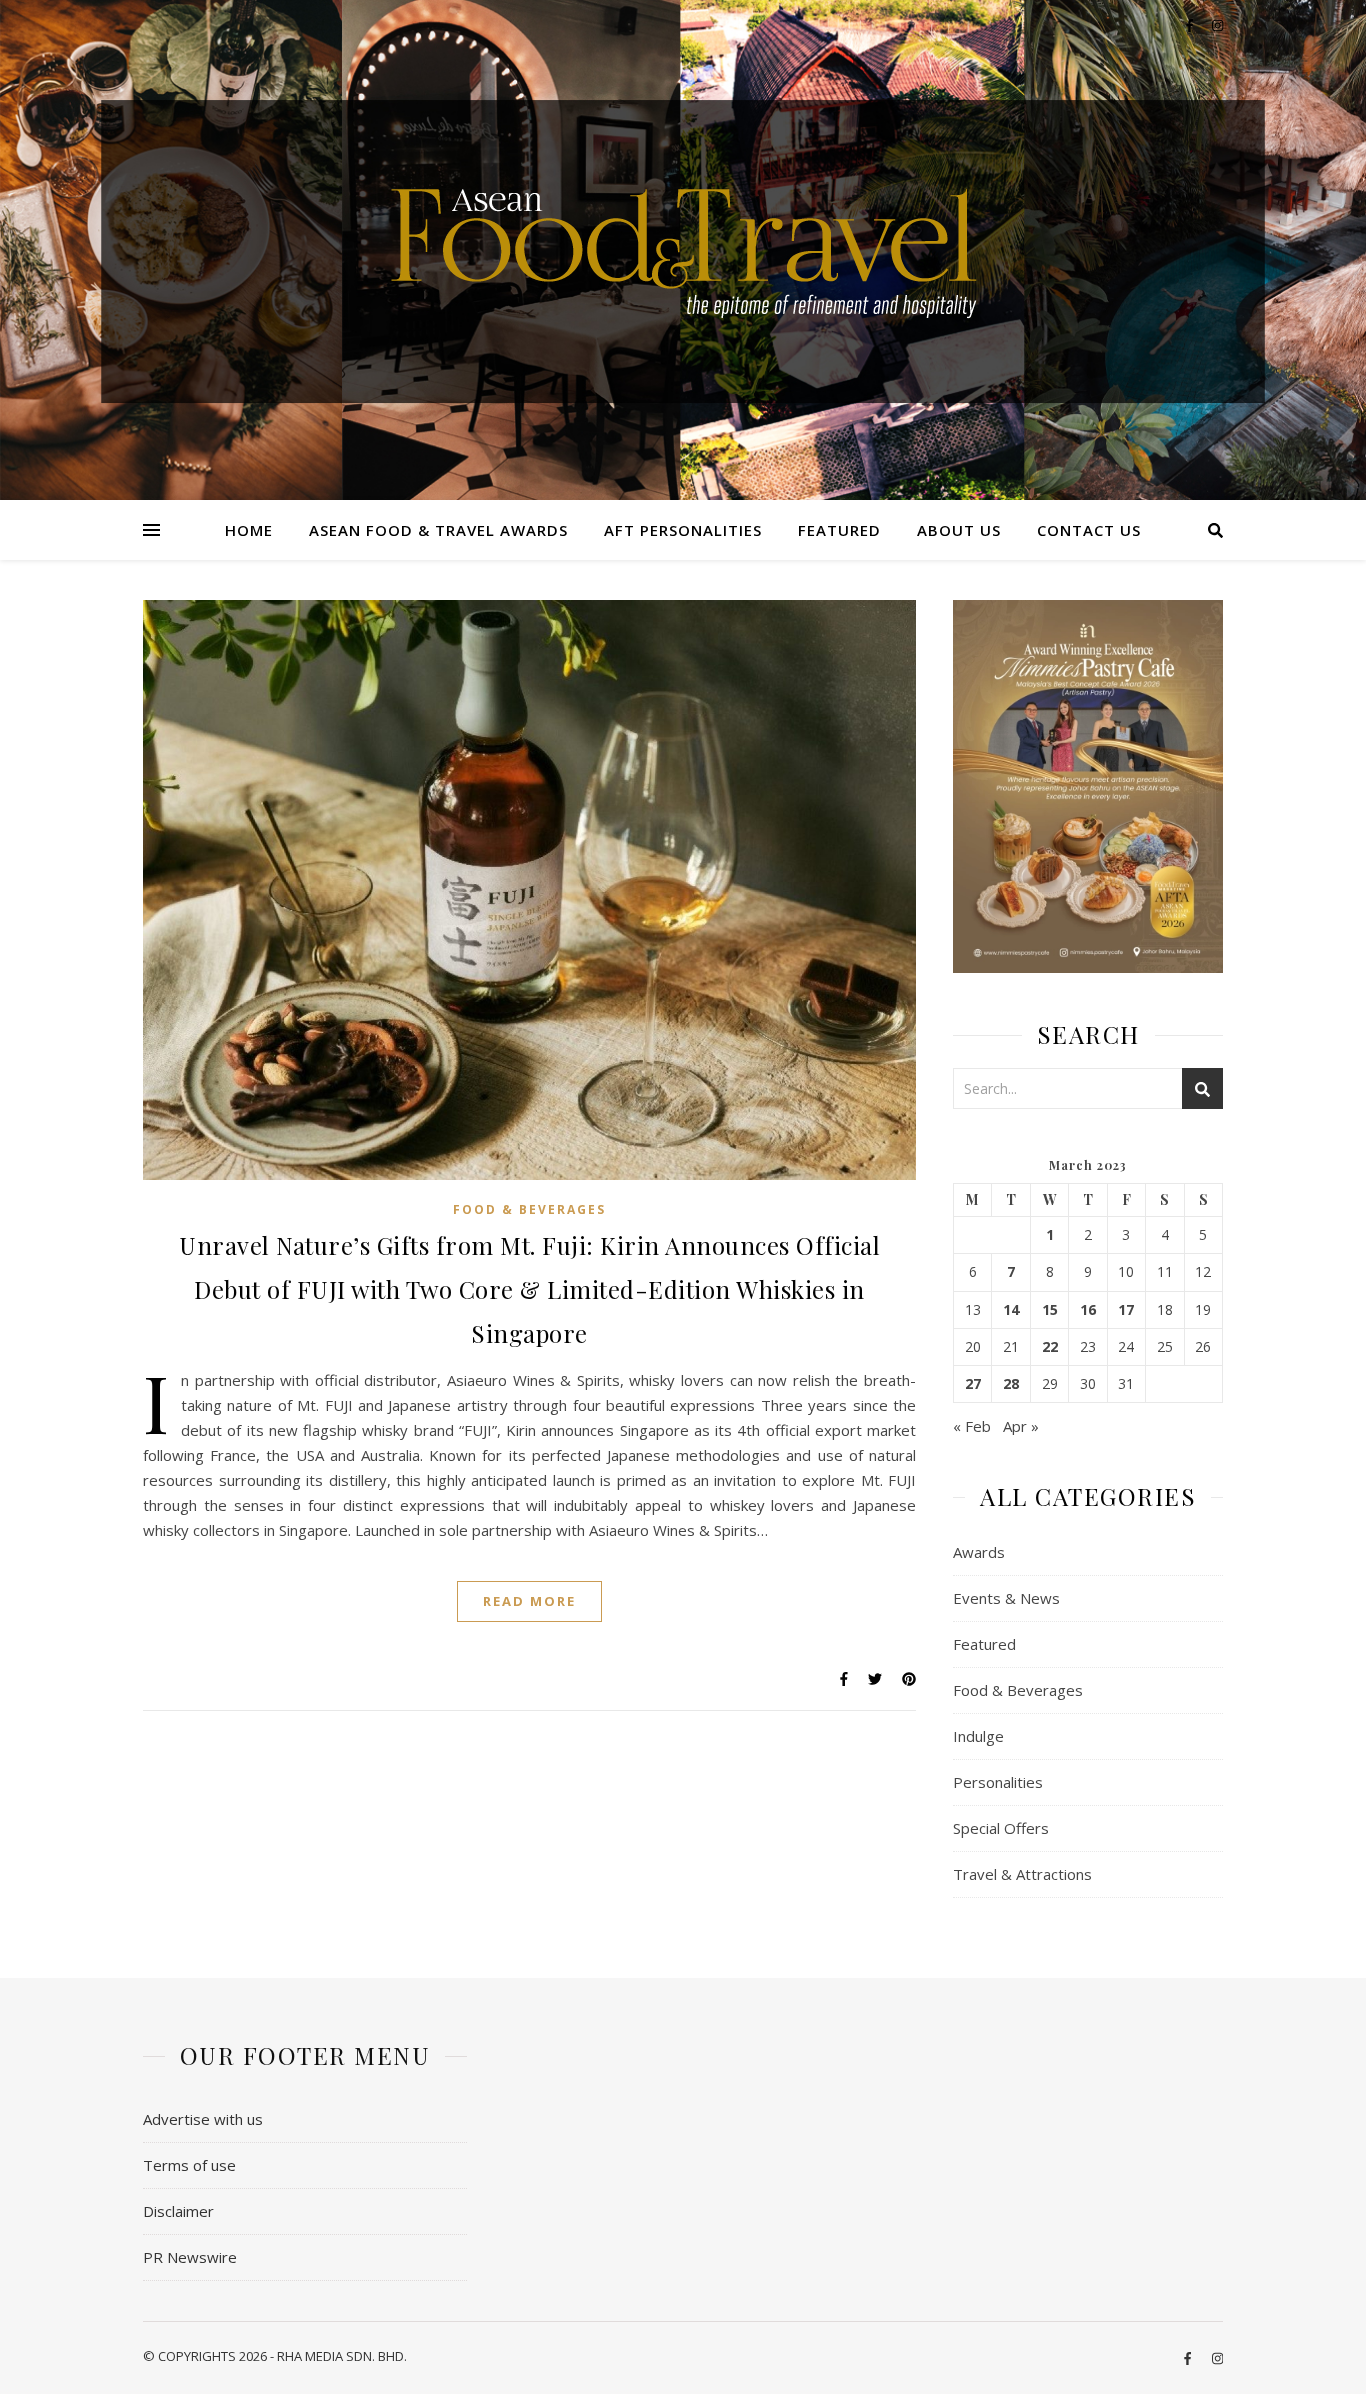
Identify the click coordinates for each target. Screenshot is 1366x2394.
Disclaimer (178, 2211)
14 (1011, 1310)
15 (1050, 1310)
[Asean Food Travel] (683, 242)
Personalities (998, 1782)
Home (249, 530)
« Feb (972, 1426)
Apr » (1021, 1426)
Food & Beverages (529, 1209)
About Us (959, 530)
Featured (839, 530)
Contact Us (1089, 530)
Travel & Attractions (1022, 1874)
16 (1088, 1310)
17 (1126, 1310)
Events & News (1006, 1598)
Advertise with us (203, 2119)
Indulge (978, 1736)
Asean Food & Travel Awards (438, 530)
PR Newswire (190, 2257)
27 (973, 1384)
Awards (979, 1552)
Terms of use (189, 2165)
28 (1011, 1384)
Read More (529, 1601)
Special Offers (1001, 1828)
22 (1050, 1347)
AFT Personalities (683, 530)
